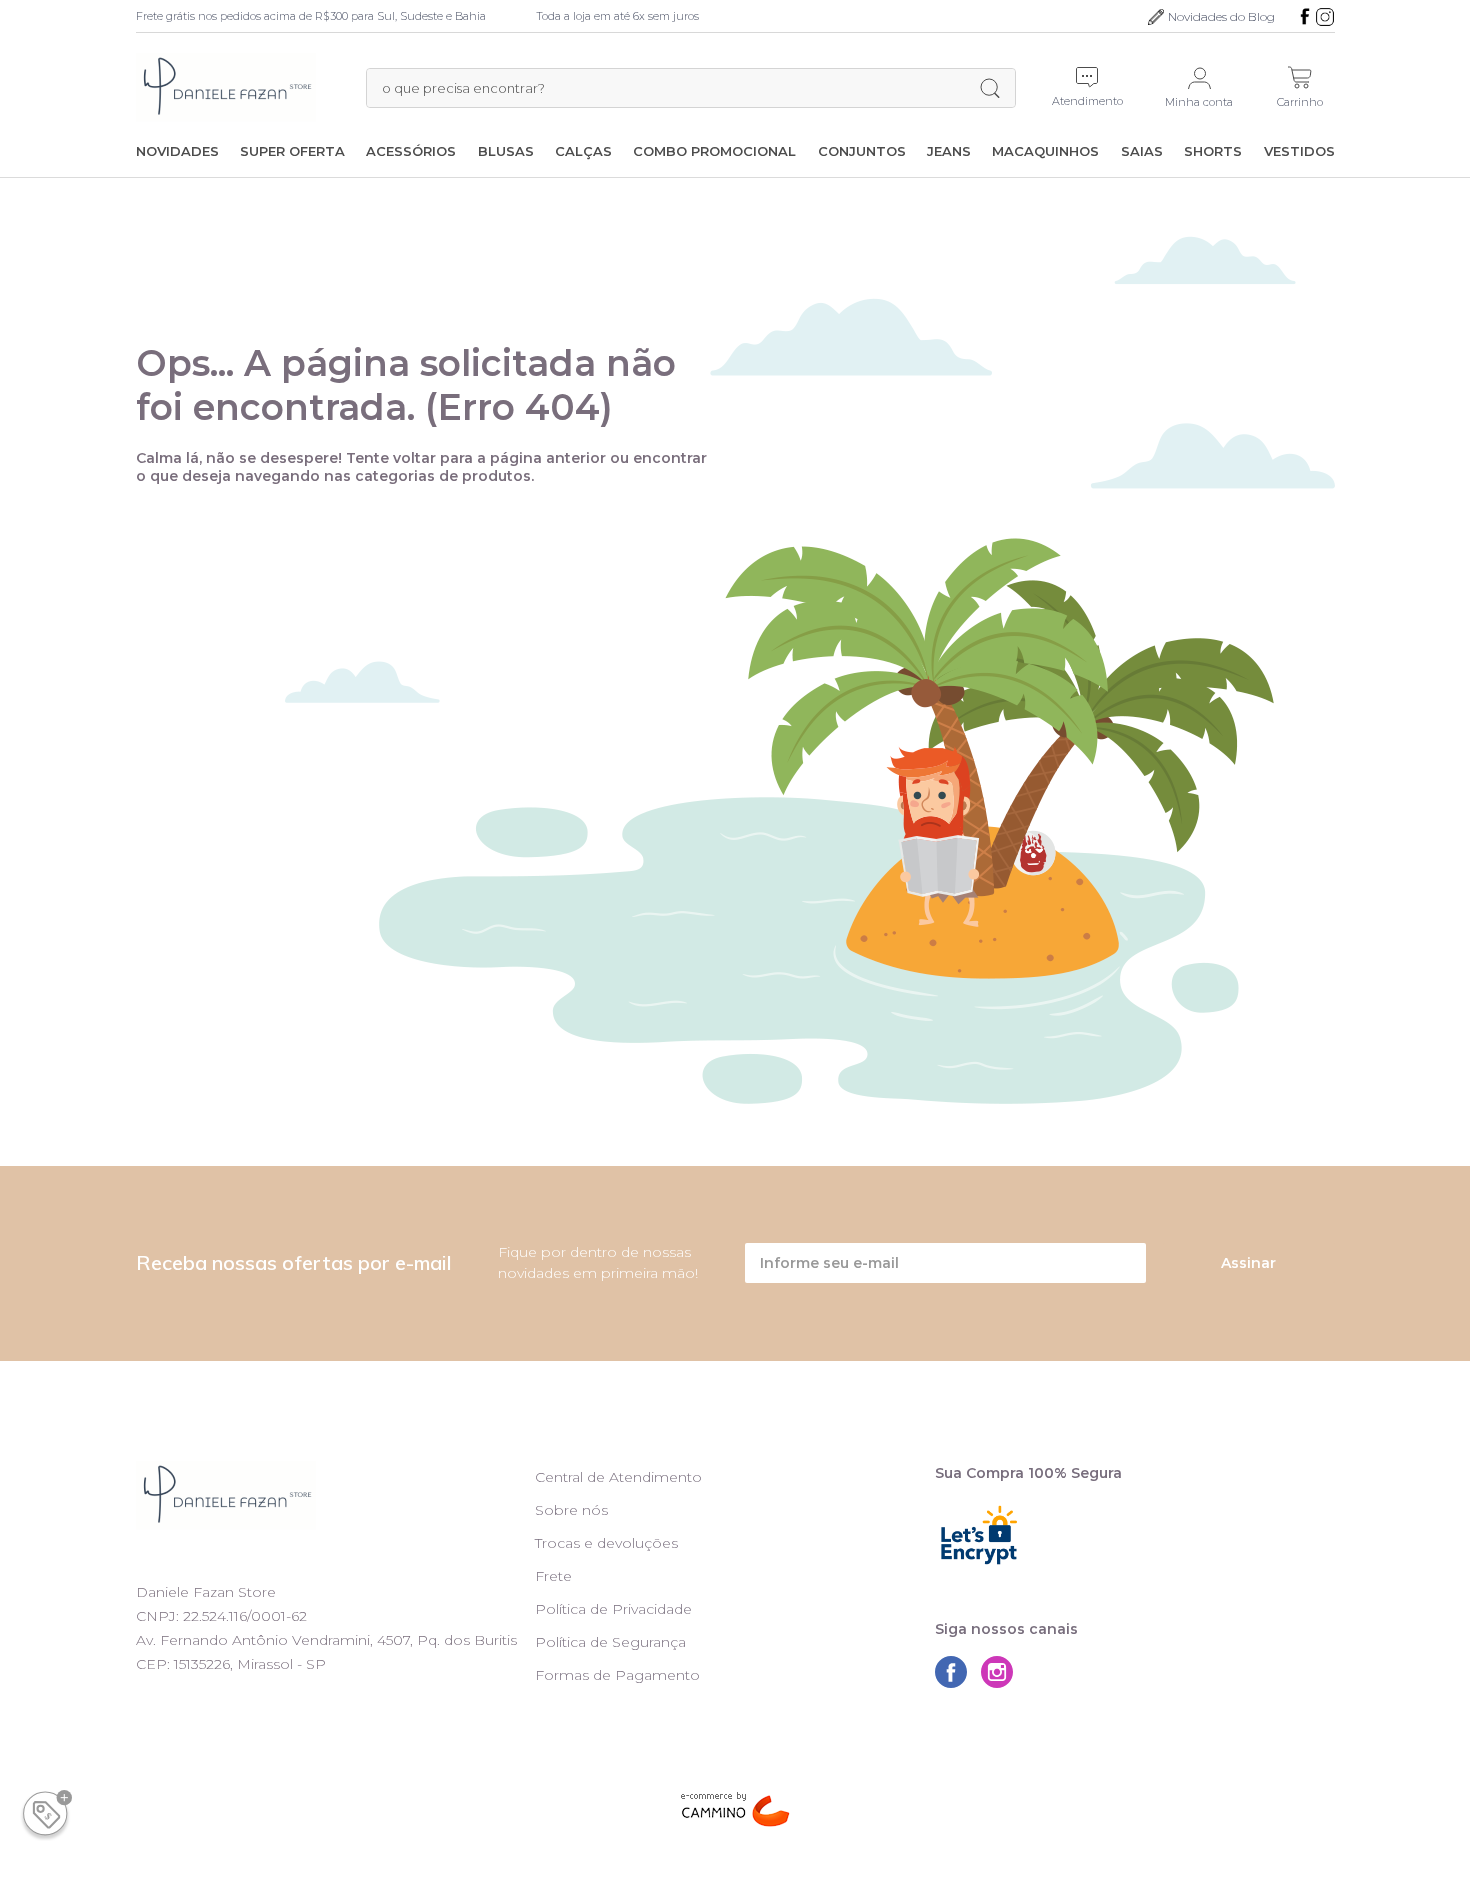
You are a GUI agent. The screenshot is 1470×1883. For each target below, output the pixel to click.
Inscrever (728, 351)
